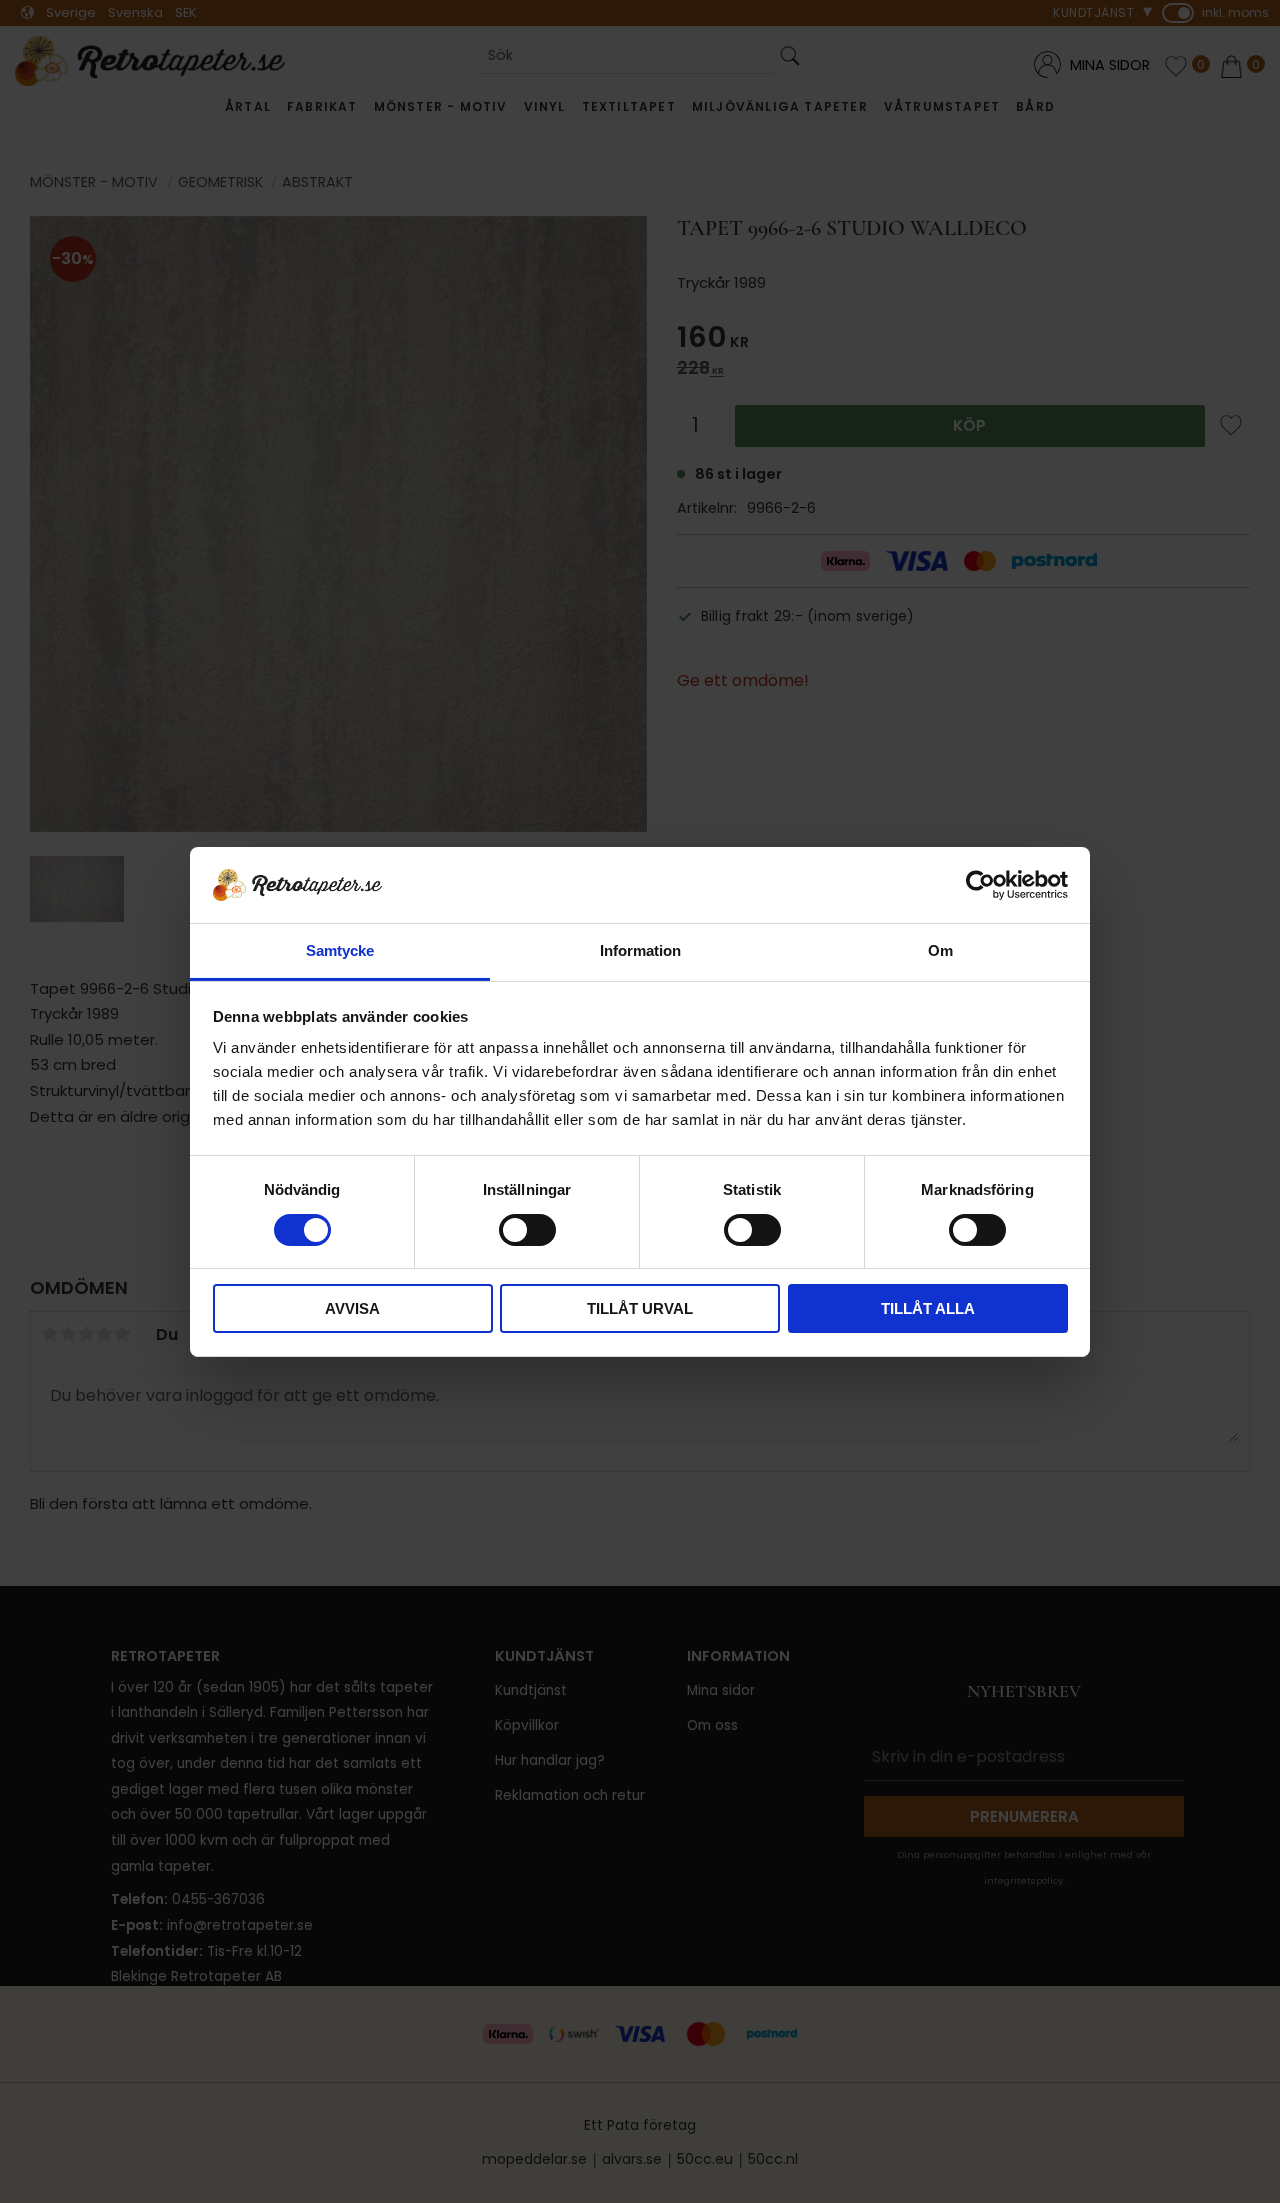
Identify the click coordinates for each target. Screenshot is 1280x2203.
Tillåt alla (928, 1308)
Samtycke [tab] (340, 950)
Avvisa (352, 1308)
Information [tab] (640, 950)
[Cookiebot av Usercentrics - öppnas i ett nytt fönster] (980, 885)
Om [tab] (940, 950)
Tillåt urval (640, 1308)
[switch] (527, 1230)
